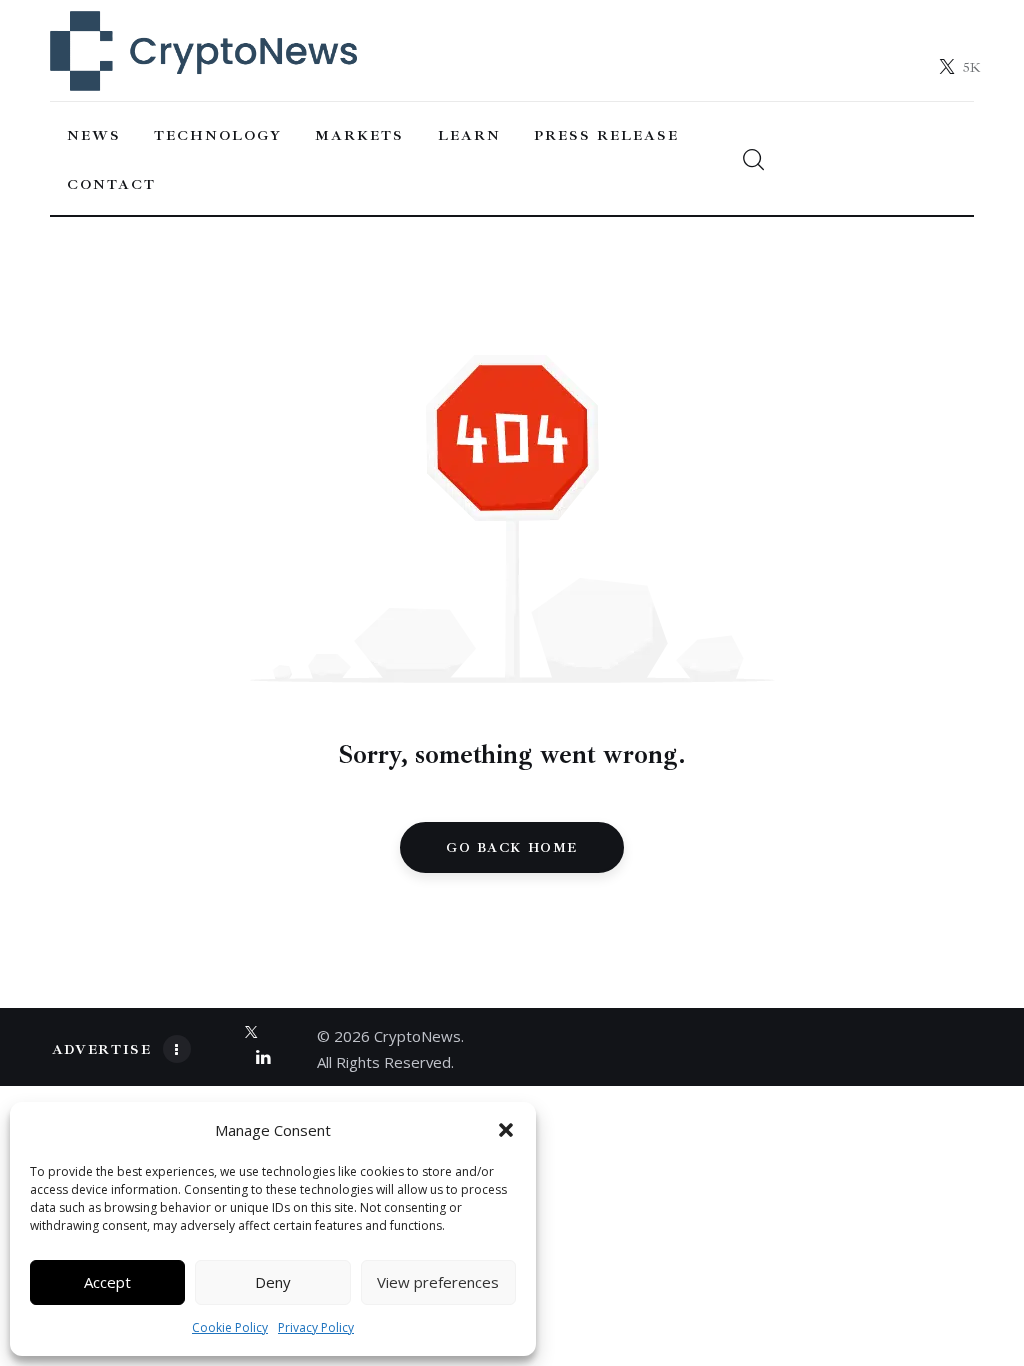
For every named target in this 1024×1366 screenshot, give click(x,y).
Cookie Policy (230, 1327)
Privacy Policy (316, 1327)
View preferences (438, 1282)
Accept (107, 1282)
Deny (273, 1282)
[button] (506, 1130)
